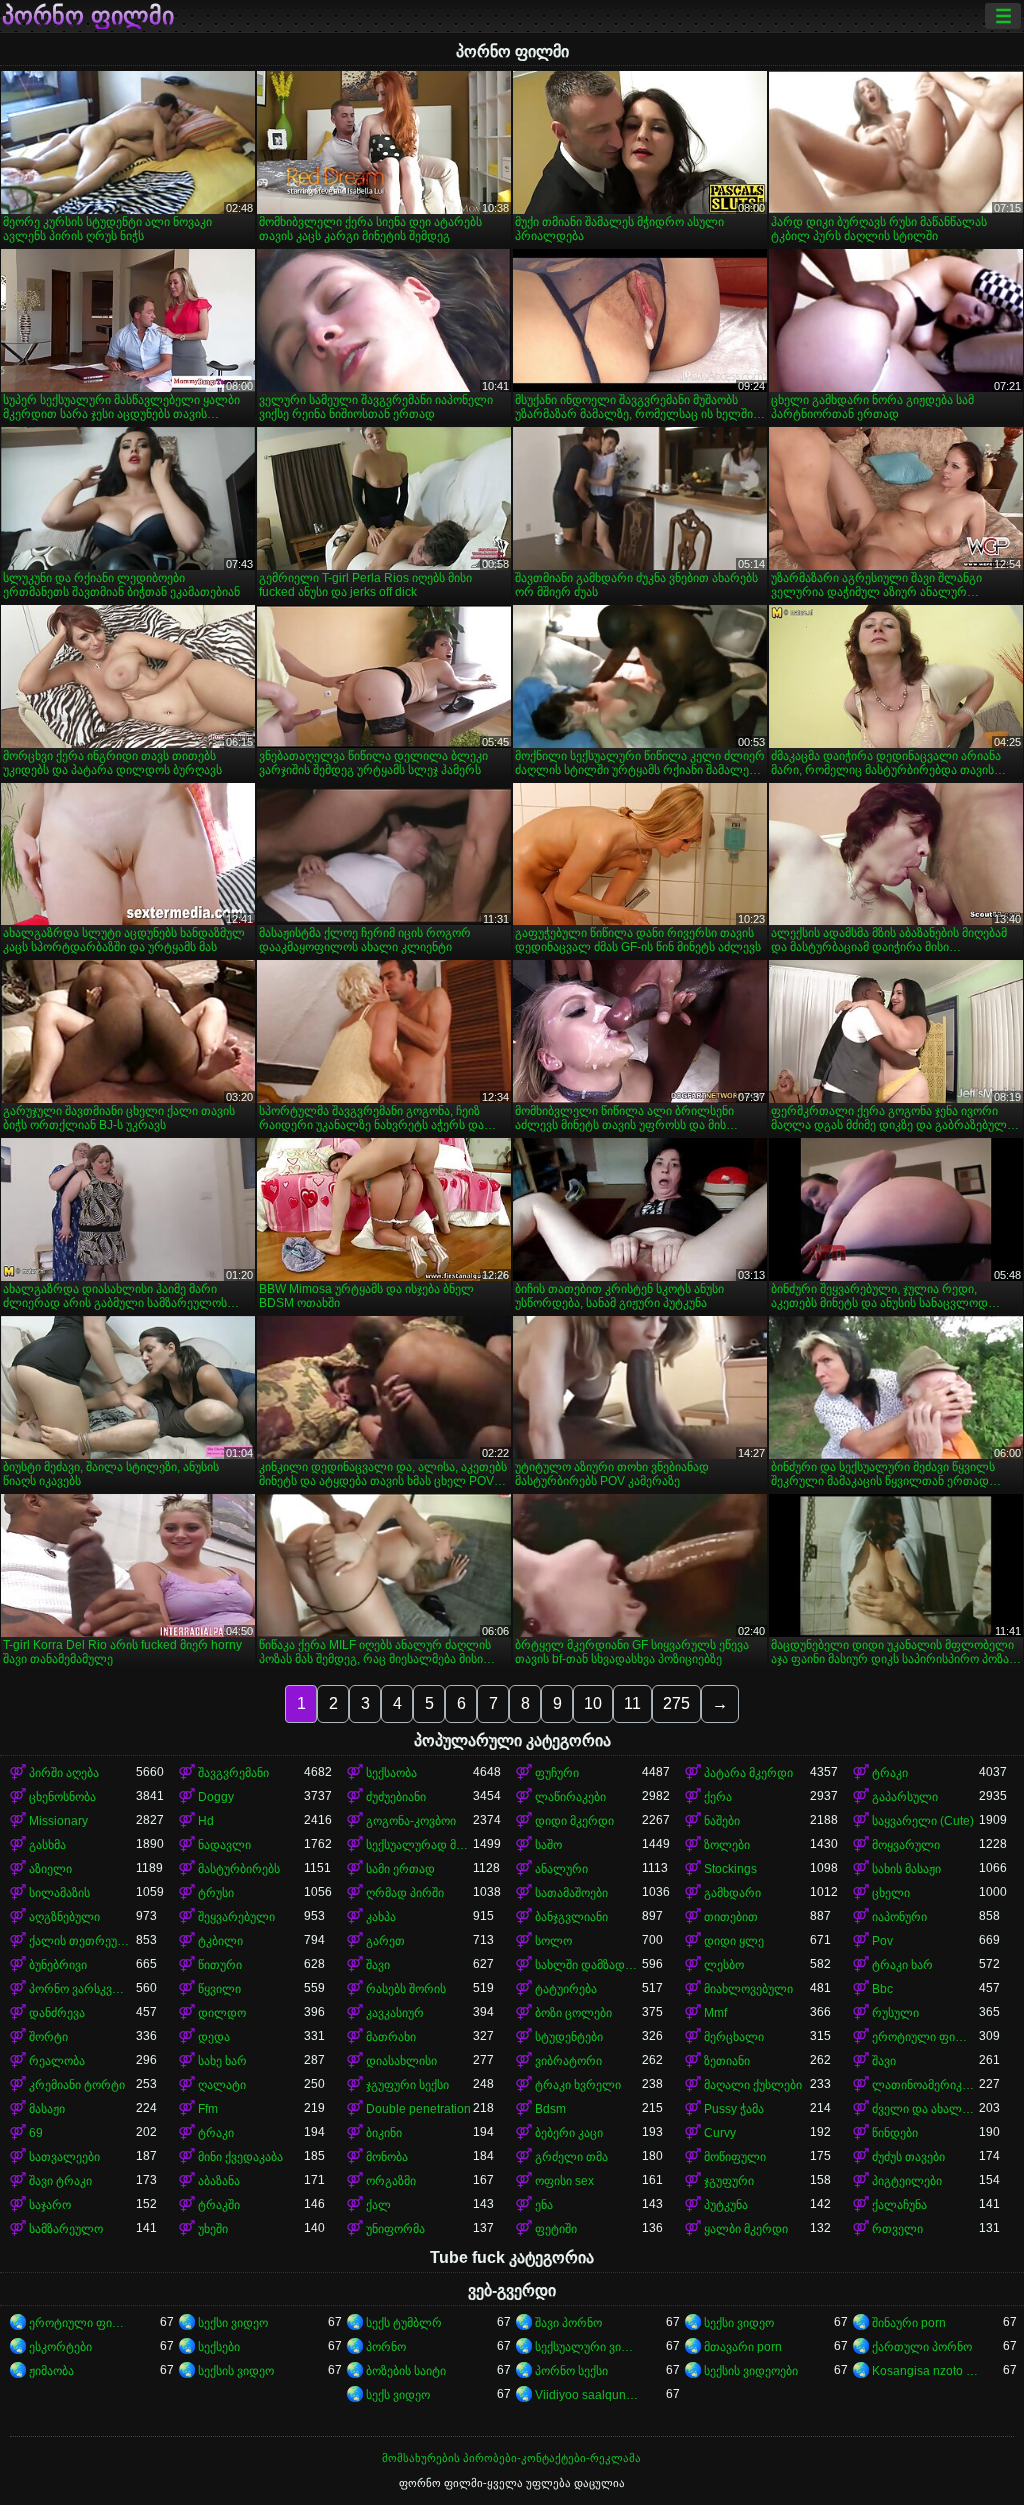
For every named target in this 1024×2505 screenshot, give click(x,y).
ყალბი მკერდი (746, 2229)
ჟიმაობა (51, 2371)
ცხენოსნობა (62, 1797)
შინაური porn (909, 2323)
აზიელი (50, 1869)
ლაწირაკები (570, 1797)
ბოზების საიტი (406, 2371)
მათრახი (391, 2037)
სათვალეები (64, 2157)
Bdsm (550, 2109)
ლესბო (724, 1965)
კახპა (381, 1917)
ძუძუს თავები (908, 2157)
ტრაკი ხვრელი (578, 2085)
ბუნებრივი (58, 1965)
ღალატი (222, 2085)
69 (36, 2133)
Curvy (720, 2133)
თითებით (731, 1917)
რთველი (897, 2229)
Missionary (58, 1821)
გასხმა (47, 1845)
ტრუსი (216, 1893)
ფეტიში (556, 2229)
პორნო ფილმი (88, 16)
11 (632, 1703)
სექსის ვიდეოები (751, 2371)
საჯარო (50, 2205)
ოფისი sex (564, 2181)
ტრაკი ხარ (902, 1965)
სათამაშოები (571, 1893)
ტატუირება (566, 1989)
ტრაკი (890, 1773)
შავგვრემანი (233, 1773)
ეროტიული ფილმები (82, 2323)
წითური (220, 1965)
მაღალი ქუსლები (753, 2085)
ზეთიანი (727, 2061)
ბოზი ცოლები (573, 2013)
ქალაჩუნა (899, 2205)
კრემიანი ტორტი (77, 2085)
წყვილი (219, 1989)
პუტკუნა (726, 2205)
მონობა (387, 2157)
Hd (206, 1821)
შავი (378, 1965)
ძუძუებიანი (396, 1797)
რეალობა (57, 2061)
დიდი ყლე (734, 1941)
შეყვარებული (236, 1917)
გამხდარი (732, 1893)
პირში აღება (64, 1773)
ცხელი (891, 1893)
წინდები (895, 2133)
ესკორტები (60, 2347)
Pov (882, 1941)
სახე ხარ (222, 2061)
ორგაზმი (391, 2181)
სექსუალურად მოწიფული (419, 1845)
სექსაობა (391, 1773)
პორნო (386, 2347)
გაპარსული (905, 1797)
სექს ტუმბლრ (404, 2323)
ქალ (378, 2205)
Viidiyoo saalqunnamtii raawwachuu (588, 2395)
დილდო (222, 2013)
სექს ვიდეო (398, 2395)
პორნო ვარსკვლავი (82, 1989)
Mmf (715, 2013)
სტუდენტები (569, 2037)
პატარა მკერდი (748, 1773)
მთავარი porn (743, 2347)
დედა (214, 2037)
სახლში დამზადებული (588, 1965)
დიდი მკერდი (574, 1821)
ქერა (718, 1797)
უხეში (213, 2229)
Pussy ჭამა (734, 2109)
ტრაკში (219, 2205)
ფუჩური (557, 1773)
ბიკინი (384, 2133)
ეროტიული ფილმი (925, 2037)
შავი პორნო (568, 2323)
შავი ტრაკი (60, 2181)
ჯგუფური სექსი (407, 2085)
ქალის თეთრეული (82, 1941)
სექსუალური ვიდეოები (588, 2347)
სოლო (553, 1941)
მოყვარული (906, 1845)
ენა (544, 2205)
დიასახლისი (401, 2061)
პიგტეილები (907, 2181)
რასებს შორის (406, 1989)
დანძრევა (57, 2013)
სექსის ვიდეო (236, 2371)
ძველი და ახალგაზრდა (925, 2109)
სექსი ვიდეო (233, 2323)
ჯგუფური (729, 2181)
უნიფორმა (395, 2229)
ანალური (561, 1869)
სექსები (219, 2347)
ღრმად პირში (405, 1893)
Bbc (882, 1989)
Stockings (730, 1869)
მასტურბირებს (239, 1869)
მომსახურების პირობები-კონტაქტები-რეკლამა (511, 2458)
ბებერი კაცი (569, 2133)
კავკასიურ (395, 2013)
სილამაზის (59, 1893)
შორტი (48, 2037)
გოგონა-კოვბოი (411, 1821)
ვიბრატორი (568, 2061)
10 (593, 1703)
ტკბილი (220, 1941)
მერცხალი (734, 2037)
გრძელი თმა (571, 2157)
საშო (548, 1845)
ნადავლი (224, 1845)
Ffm (208, 2109)
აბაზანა (219, 2181)
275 (676, 1703)
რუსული (895, 2013)
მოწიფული (735, 2157)
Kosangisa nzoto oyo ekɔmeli (925, 2371)
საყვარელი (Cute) (923, 1821)
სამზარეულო (66, 2229)
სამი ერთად (400, 1869)
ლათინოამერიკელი (925, 2085)
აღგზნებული (64, 1917)
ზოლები (727, 1845)
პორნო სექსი (571, 2371)
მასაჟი (47, 2109)
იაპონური (899, 1917)
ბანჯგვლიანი (571, 1917)
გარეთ (385, 1941)
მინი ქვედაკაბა (240, 2157)
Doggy (216, 1797)
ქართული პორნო (922, 2347)
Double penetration (418, 2109)
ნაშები (722, 1821)
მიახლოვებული (748, 1989)
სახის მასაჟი (906, 1869)
